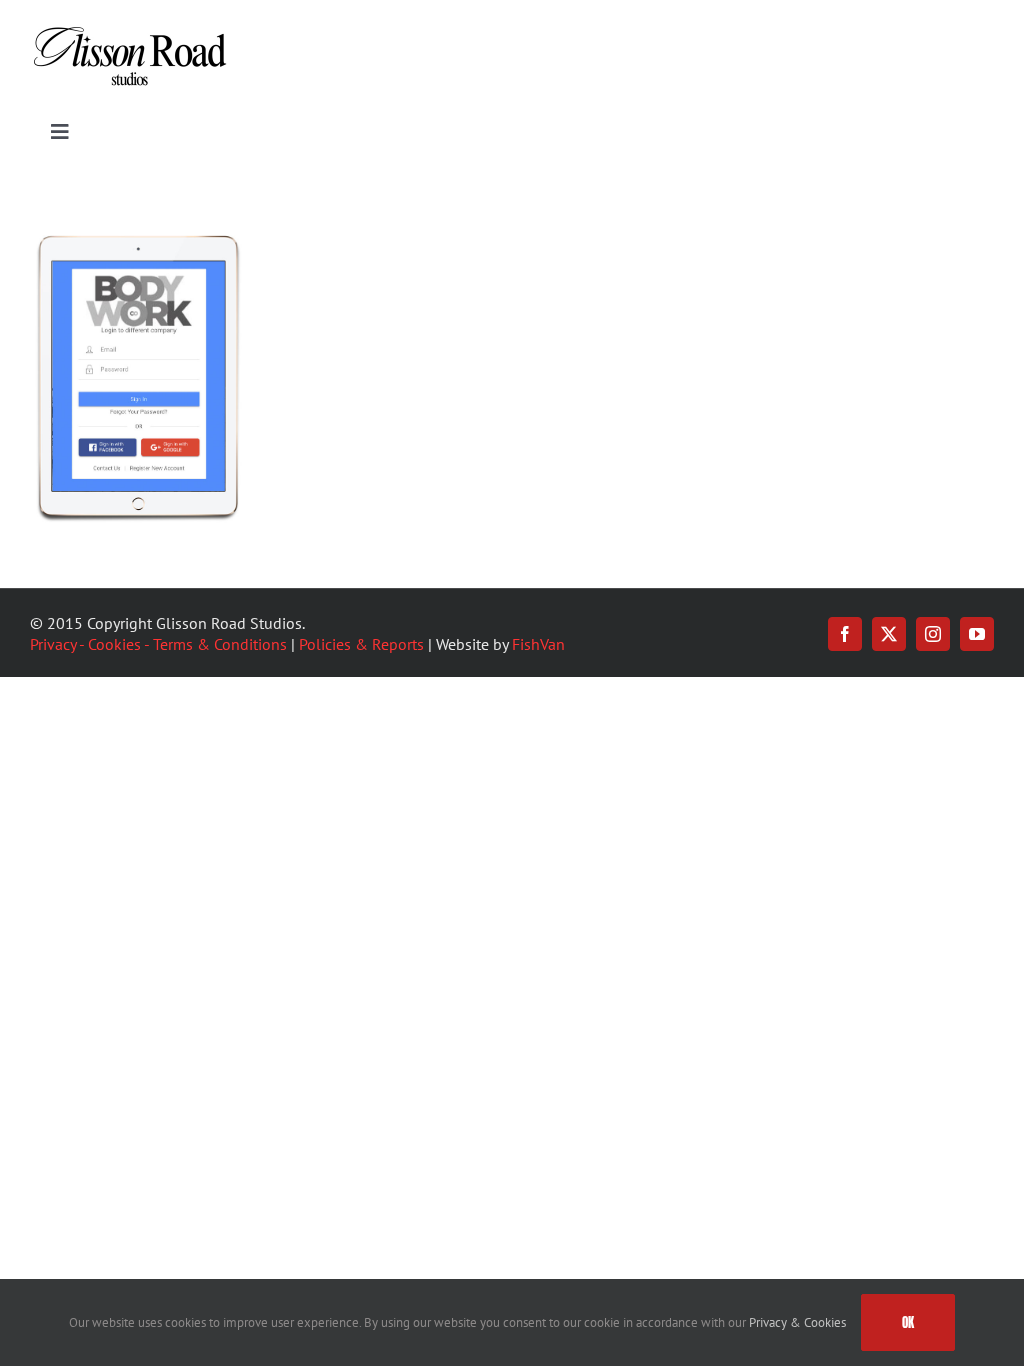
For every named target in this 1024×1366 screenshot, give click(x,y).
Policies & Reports (361, 644)
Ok (908, 1322)
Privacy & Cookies (797, 1322)
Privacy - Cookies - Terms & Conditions (158, 644)
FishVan (538, 644)
